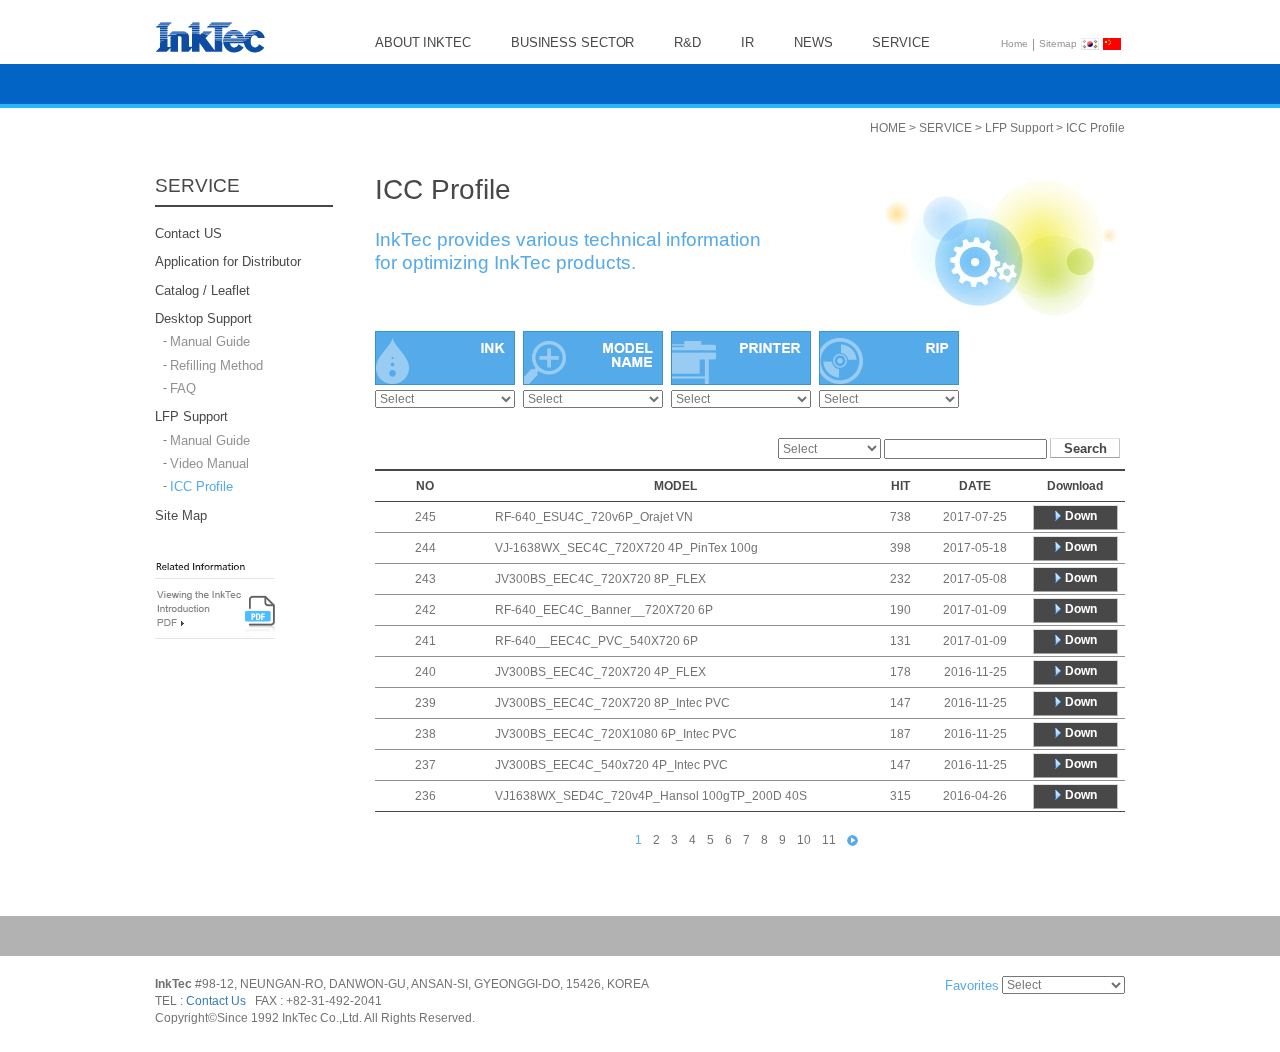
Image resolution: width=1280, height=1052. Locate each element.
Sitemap (1058, 43)
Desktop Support (203, 318)
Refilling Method (216, 365)
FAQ (183, 388)
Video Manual (209, 463)
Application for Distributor (228, 262)
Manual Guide (210, 342)
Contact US (188, 233)
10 (804, 840)
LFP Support (191, 417)
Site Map (181, 515)
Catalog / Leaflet (202, 290)
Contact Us (216, 1001)
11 (829, 840)
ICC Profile (201, 487)
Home (1014, 43)
